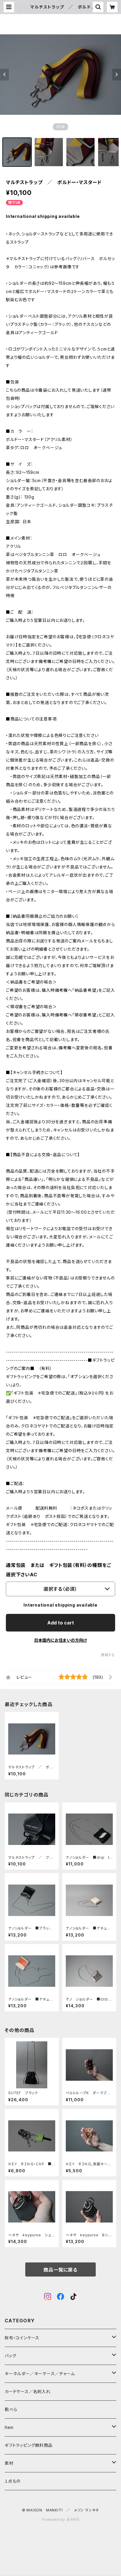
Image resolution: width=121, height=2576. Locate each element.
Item (9, 2427)
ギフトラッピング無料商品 (29, 2445)
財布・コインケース (22, 2338)
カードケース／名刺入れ (30, 2391)
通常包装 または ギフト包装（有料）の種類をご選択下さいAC (58, 1570)
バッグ (10, 2356)
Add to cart (61, 1623)
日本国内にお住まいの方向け (60, 1640)
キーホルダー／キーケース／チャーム (40, 2374)
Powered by (54, 2519)
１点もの (13, 2481)
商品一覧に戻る (60, 2270)
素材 (9, 2463)
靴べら (11, 2409)
